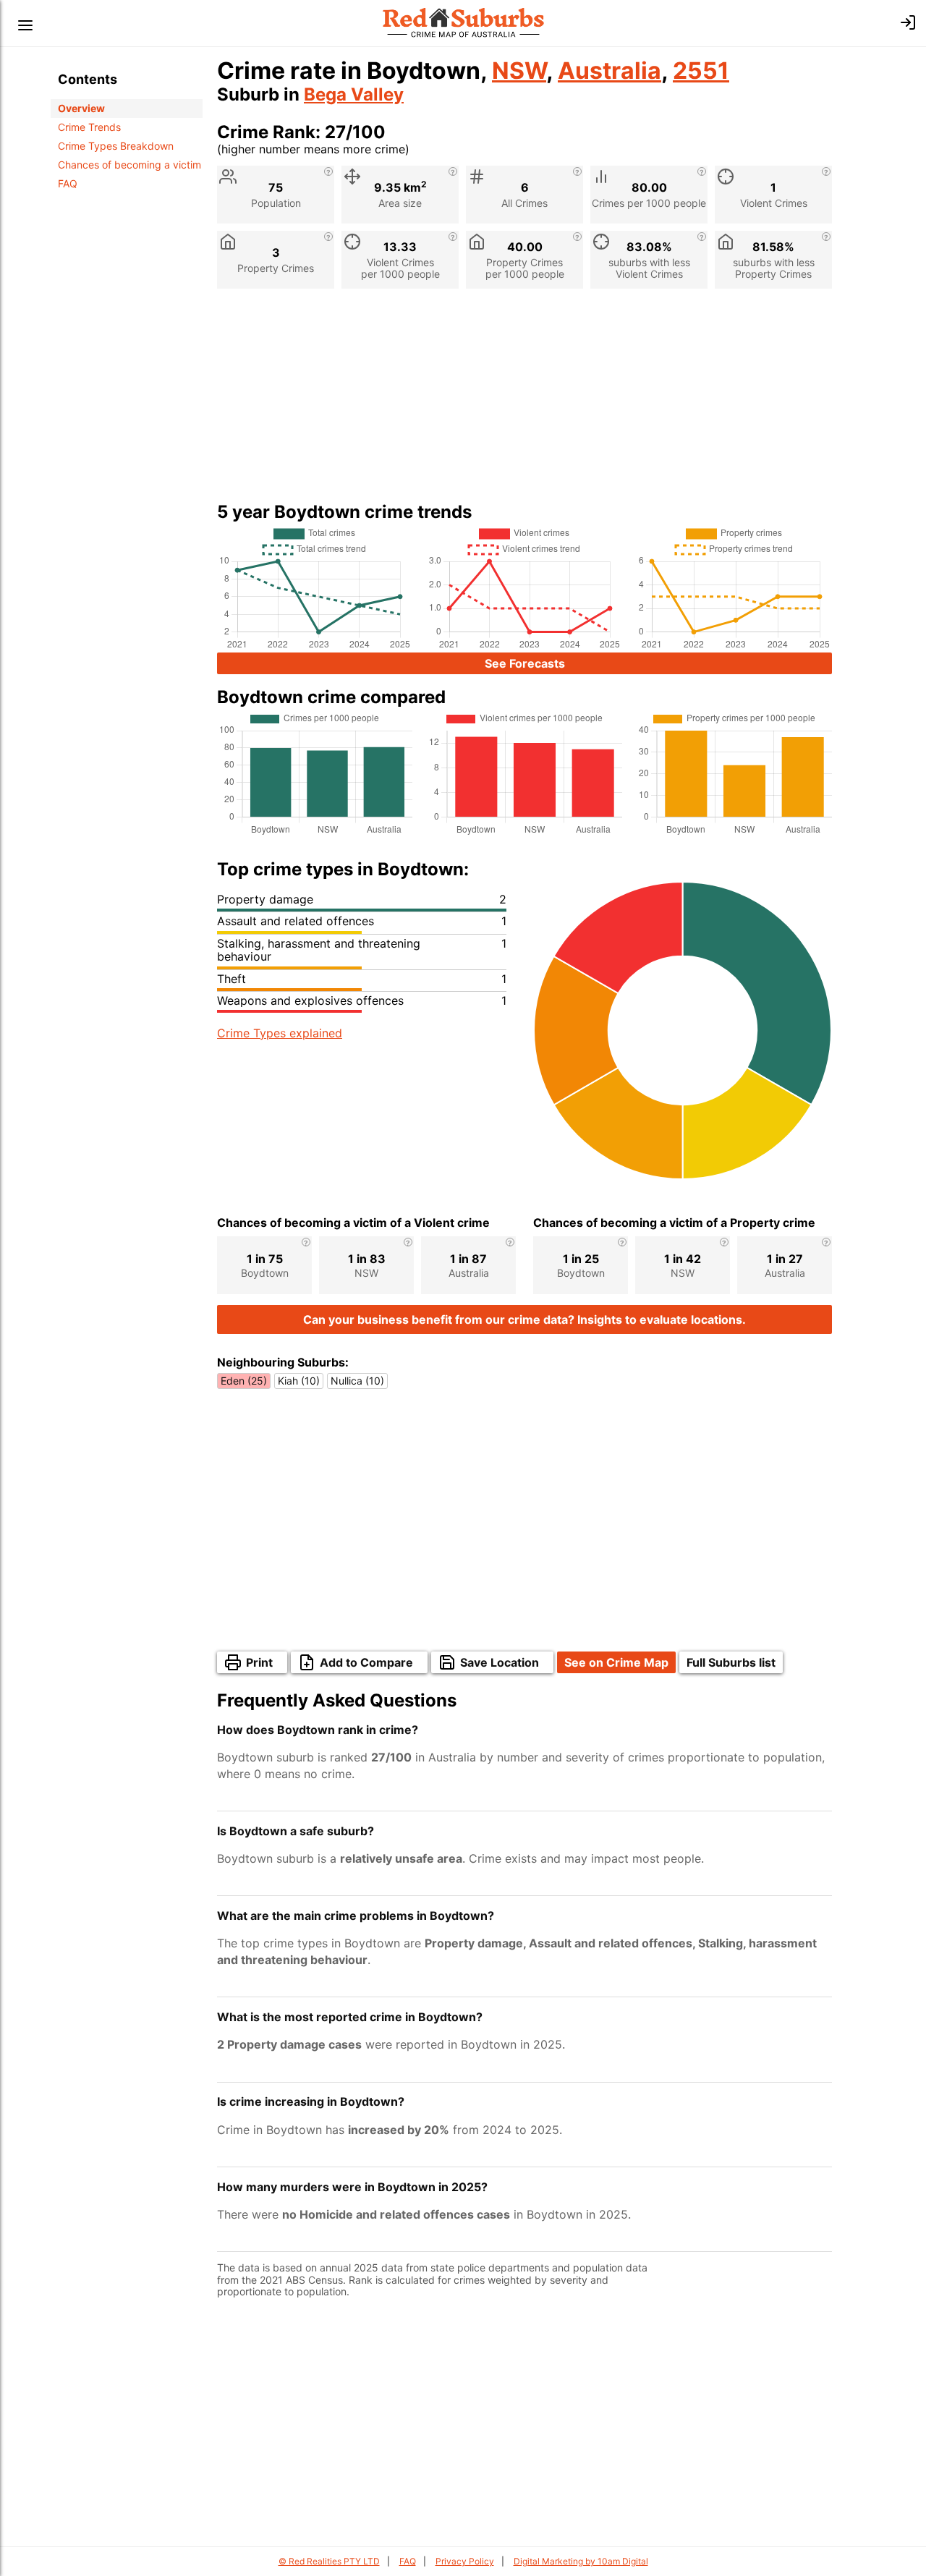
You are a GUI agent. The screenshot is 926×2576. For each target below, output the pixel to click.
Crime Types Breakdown (116, 146)
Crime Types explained (280, 1033)
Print (259, 1662)
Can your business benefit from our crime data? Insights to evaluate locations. (524, 1319)
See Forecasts (525, 663)
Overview (81, 108)
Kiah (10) (299, 1381)
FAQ (68, 183)
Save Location (500, 1662)
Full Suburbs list (731, 1662)
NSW (519, 71)
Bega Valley (354, 94)
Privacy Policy (465, 2561)
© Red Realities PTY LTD (329, 2561)
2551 (701, 71)
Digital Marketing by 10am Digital (581, 2561)
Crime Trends (89, 127)
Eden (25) (244, 1381)
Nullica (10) (357, 1381)
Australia (609, 71)
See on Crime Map (616, 1662)
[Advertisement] (524, 401)
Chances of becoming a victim (129, 165)
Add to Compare (366, 1662)
